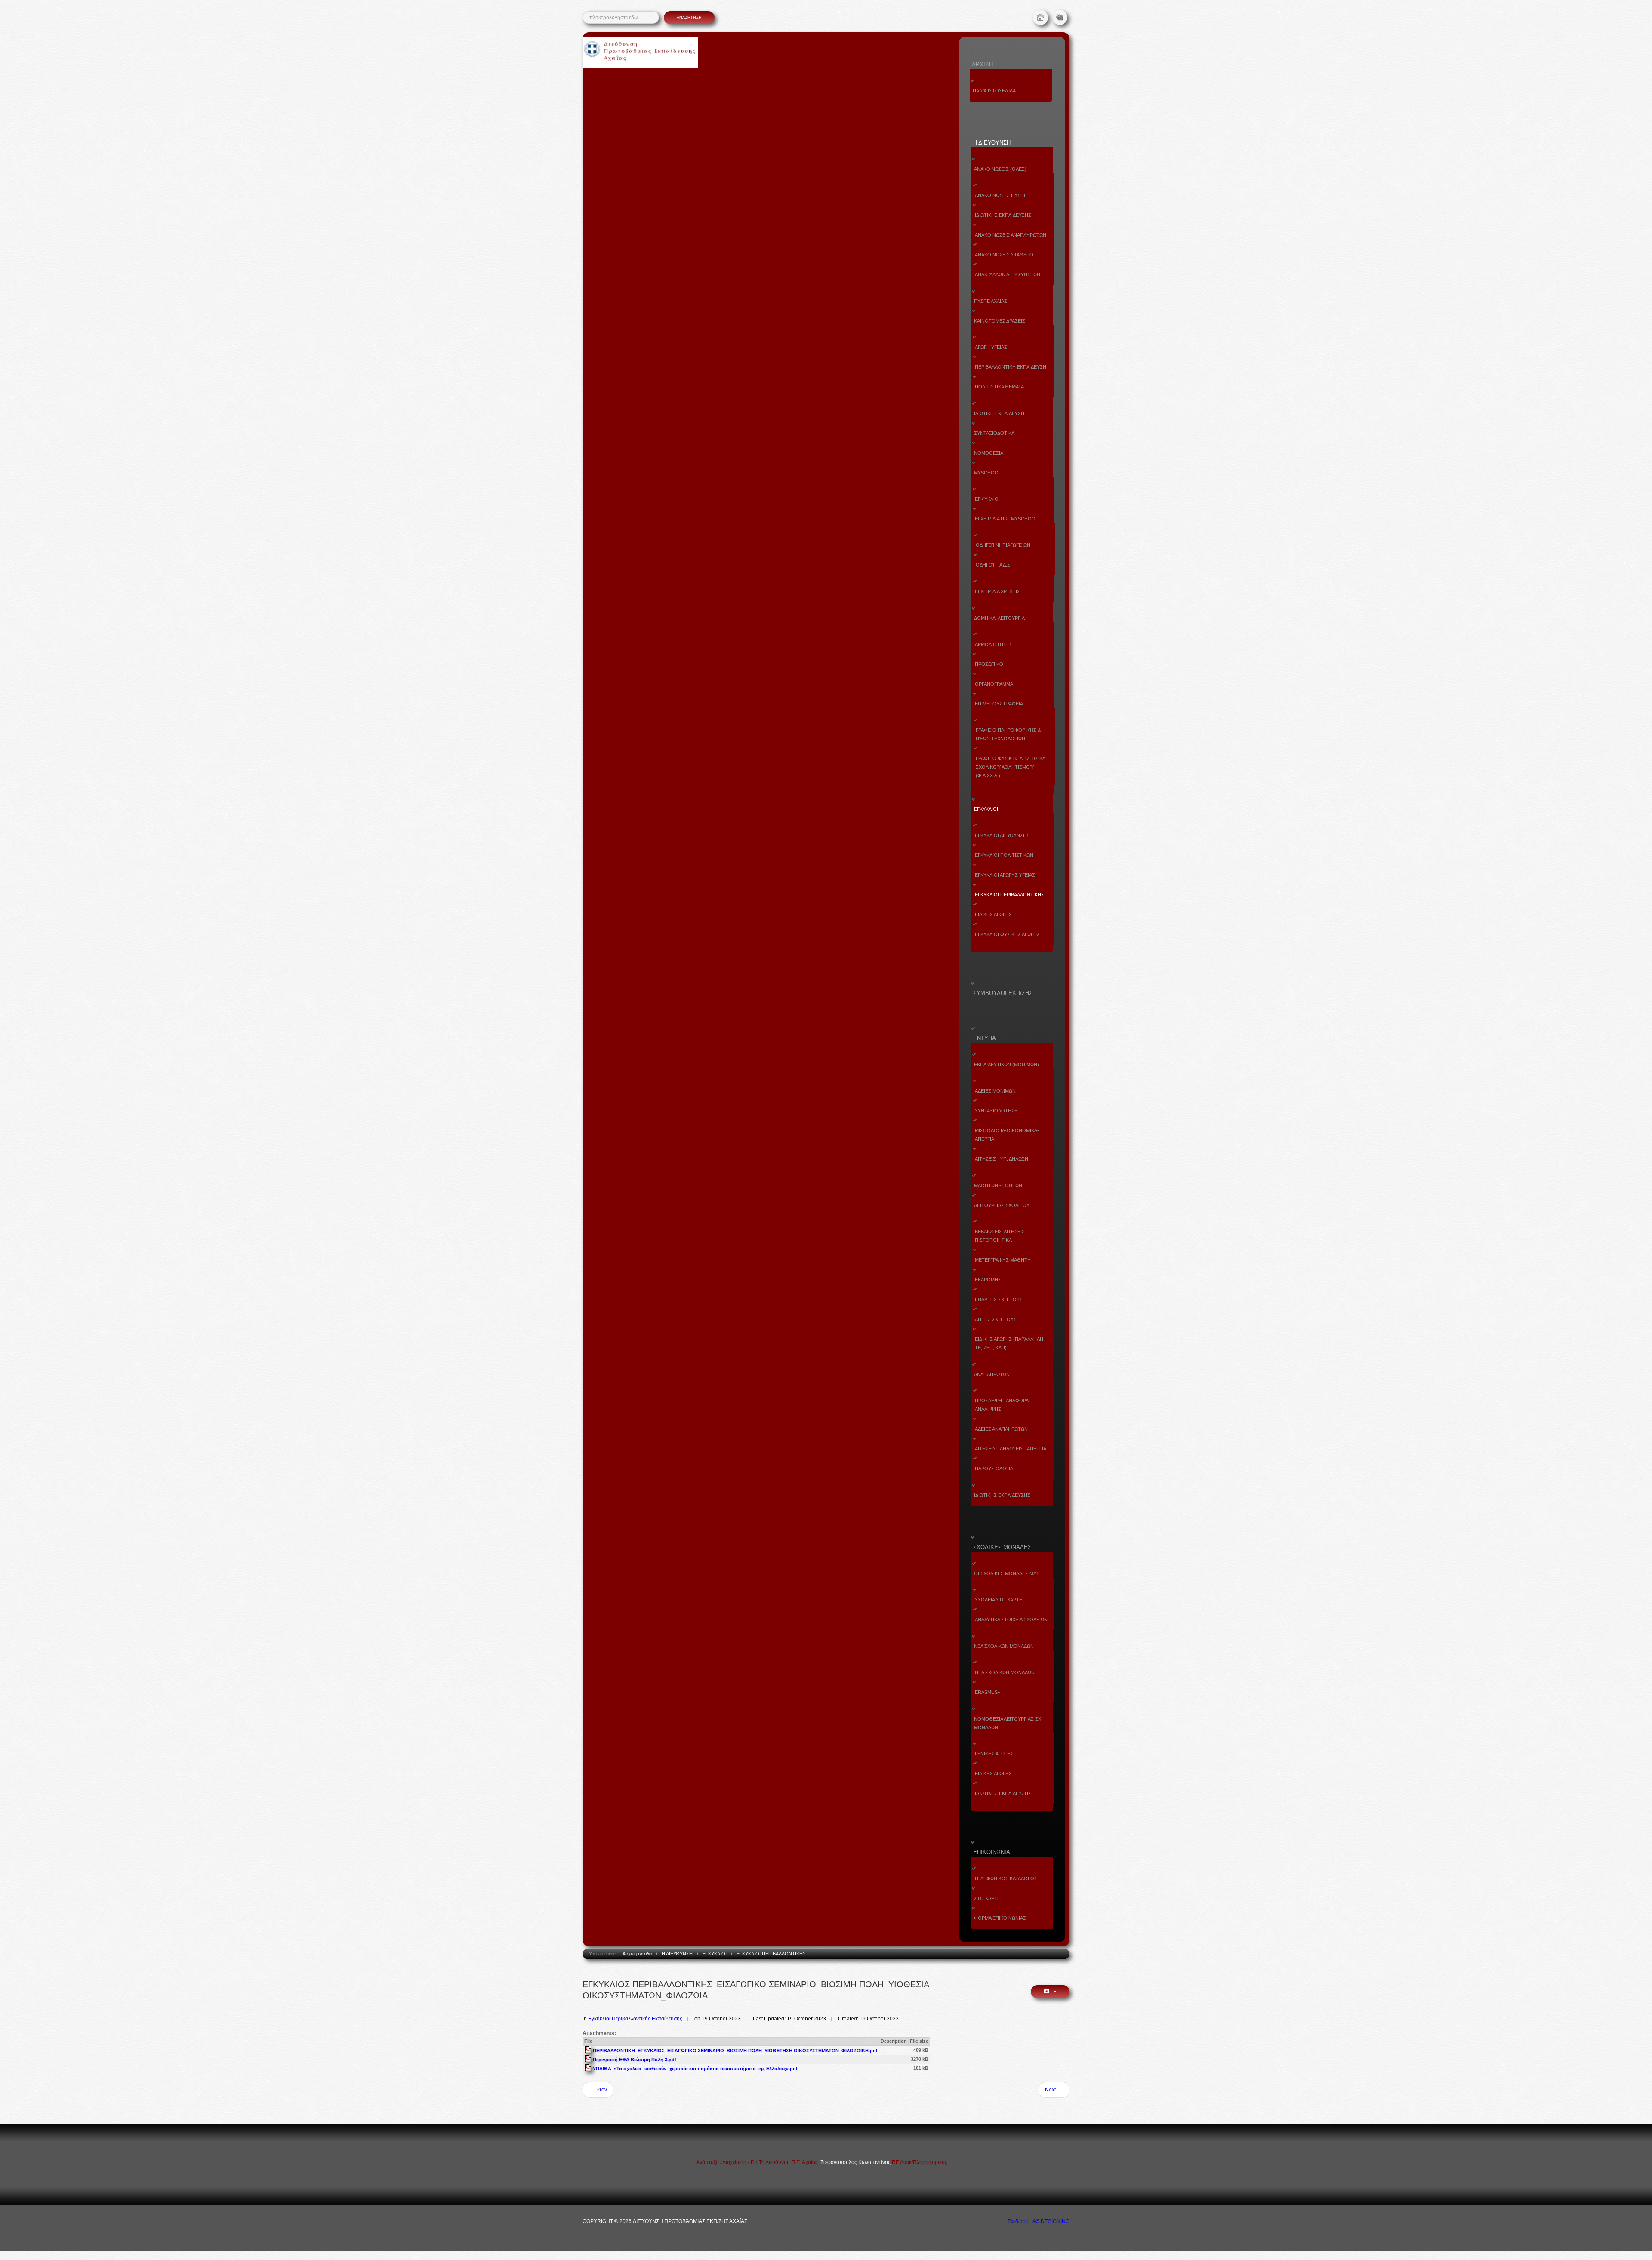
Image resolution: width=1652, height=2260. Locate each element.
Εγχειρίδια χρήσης (997, 591)
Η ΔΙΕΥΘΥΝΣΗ (992, 143)
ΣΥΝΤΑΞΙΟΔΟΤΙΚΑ (994, 433)
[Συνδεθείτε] (1060, 17)
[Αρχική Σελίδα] (1040, 17)
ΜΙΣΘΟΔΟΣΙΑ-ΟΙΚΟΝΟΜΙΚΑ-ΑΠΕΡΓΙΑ (1007, 1135)
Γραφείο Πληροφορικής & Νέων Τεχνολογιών (1008, 734)
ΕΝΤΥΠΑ (985, 1038)
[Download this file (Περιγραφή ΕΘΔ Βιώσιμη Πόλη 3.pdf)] (589, 2060)
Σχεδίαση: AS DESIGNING (1039, 2221)
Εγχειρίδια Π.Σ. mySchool (1006, 519)
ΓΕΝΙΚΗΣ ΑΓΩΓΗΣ (994, 1754)
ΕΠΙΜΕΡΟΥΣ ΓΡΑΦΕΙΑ (999, 704)
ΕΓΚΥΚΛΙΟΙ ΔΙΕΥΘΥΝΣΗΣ (1002, 835)
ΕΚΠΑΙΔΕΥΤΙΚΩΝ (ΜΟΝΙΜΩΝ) (1006, 1065)
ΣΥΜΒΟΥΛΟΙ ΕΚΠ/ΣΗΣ (1003, 993)
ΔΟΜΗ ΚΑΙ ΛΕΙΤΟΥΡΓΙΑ (999, 618)
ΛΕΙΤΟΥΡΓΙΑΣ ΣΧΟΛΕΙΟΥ (1002, 1205)
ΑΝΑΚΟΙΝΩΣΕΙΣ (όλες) (1000, 169)
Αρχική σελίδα (637, 1954)
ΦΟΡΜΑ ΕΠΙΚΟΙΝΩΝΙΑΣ (1000, 1918)
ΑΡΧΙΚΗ (982, 64)
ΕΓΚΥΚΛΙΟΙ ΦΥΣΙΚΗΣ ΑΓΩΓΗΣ (1007, 934)
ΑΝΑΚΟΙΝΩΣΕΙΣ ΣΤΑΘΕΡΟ (1004, 255)
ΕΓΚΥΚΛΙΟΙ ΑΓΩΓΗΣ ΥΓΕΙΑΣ (1005, 875)
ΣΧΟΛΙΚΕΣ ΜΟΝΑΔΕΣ (1002, 1547)
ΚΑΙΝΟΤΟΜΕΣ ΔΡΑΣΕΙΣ (1000, 321)
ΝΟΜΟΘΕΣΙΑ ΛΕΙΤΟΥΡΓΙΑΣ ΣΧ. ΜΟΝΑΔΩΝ (1008, 1723)
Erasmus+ (988, 1692)
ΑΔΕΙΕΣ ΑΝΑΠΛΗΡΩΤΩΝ (1001, 1429)
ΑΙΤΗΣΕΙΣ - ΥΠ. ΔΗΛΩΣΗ (1002, 1159)
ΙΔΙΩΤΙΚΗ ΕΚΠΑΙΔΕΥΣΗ (999, 413)
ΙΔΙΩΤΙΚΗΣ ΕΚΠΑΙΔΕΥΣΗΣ (1003, 215)
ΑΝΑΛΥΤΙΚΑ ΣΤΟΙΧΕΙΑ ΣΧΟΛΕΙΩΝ (1011, 1620)
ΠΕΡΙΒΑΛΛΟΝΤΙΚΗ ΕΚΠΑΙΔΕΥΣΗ (1011, 367)
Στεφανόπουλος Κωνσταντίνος (856, 2162)
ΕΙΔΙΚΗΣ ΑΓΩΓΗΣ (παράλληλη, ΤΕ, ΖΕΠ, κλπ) (1010, 1343)
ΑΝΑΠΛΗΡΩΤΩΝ (992, 1374)
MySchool (988, 473)
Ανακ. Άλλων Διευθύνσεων (1008, 274)
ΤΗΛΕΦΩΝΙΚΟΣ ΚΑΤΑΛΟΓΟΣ (1006, 1878)
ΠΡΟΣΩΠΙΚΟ (989, 664)
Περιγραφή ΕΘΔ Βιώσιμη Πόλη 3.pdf (635, 2060)
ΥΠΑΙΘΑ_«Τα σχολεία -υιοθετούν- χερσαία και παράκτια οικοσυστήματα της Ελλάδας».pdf (695, 2069)
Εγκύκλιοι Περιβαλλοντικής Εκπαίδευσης (635, 2019)
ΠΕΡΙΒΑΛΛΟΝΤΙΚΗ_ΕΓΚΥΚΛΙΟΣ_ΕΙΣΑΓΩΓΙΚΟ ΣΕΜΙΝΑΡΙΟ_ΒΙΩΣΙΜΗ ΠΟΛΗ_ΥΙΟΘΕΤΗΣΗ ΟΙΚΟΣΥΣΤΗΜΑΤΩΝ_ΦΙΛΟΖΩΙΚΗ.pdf (735, 2051)
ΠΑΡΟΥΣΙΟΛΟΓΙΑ (994, 1469)
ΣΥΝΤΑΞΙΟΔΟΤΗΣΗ (996, 1111)
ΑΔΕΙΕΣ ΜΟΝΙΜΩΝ (995, 1091)
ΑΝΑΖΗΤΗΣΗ (689, 18)
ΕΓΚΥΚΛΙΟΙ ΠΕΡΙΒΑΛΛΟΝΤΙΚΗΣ (1009, 895)
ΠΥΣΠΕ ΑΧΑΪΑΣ (991, 301)
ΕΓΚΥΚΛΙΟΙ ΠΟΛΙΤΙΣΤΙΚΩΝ (1004, 855)
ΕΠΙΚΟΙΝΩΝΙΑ (992, 1852)
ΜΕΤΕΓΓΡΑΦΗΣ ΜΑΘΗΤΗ (1003, 1260)
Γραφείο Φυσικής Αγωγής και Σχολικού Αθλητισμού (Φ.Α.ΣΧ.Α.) (1011, 767)
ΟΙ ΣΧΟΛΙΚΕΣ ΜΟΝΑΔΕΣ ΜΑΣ (1007, 1573)
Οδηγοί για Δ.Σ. (994, 565)
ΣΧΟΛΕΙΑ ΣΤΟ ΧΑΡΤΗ (999, 1600)
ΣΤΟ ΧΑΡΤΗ (987, 1898)
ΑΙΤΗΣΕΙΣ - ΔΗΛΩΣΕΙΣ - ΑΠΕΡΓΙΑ (1011, 1449)
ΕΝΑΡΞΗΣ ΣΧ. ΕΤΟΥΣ (999, 1299)
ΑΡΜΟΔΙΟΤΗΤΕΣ (994, 644)
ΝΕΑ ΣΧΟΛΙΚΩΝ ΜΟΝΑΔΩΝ (1004, 1646)
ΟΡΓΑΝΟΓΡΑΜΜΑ (994, 684)
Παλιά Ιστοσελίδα (994, 91)
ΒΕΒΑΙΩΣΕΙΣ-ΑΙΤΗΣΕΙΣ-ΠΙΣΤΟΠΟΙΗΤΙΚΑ (1001, 1236)
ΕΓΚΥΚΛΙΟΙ (986, 809)
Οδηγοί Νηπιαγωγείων (1003, 545)
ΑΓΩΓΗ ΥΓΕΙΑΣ (991, 347)
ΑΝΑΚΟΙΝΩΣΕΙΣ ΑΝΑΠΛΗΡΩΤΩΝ (1011, 235)
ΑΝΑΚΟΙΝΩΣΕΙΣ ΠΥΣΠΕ (1001, 195)
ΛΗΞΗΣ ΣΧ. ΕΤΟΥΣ (996, 1319)
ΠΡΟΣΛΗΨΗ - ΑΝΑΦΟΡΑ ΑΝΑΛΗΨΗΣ (1002, 1405)
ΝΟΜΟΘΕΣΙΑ (989, 453)
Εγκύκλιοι (987, 499)
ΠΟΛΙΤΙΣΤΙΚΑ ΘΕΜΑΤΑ (999, 387)
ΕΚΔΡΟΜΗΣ (988, 1280)
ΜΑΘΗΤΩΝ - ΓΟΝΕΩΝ (998, 1185)
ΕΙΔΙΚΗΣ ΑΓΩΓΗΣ (993, 914)
